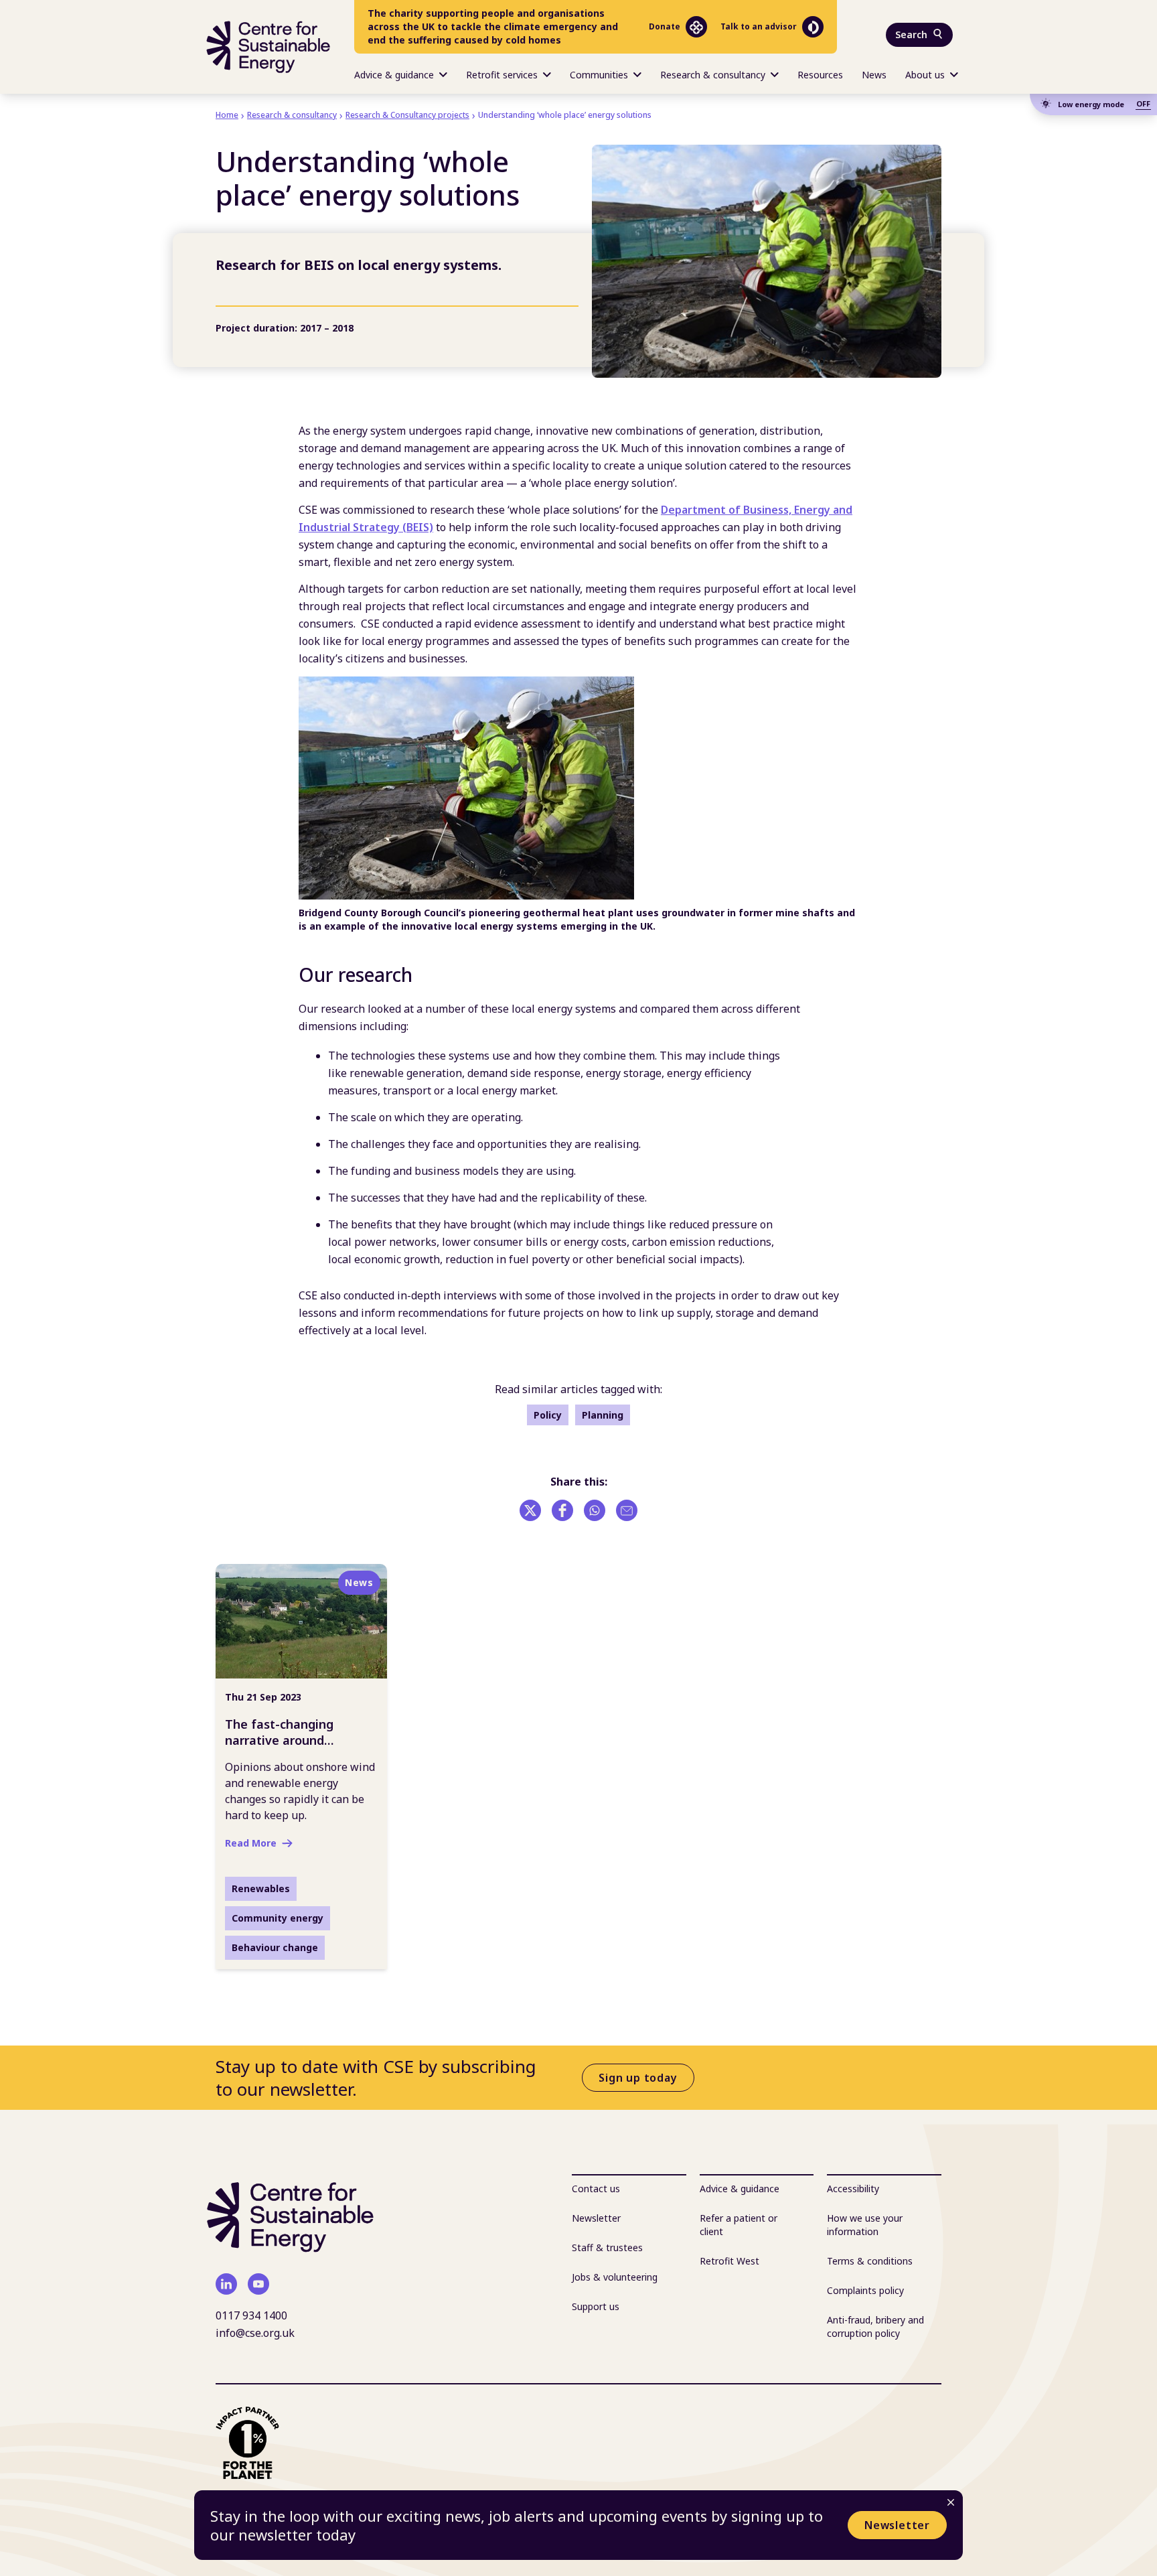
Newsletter (897, 2525)
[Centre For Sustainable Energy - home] (268, 47)
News (874, 75)
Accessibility (853, 2189)
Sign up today (638, 2078)
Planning (603, 1415)
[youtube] (258, 2284)
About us (925, 75)
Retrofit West (729, 2261)
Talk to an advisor (759, 26)
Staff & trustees (607, 2247)
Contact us (596, 2189)
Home (227, 115)
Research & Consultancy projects (407, 115)
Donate (665, 26)
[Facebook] (562, 1510)
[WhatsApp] (595, 1510)
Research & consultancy (713, 75)
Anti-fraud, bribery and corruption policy (875, 2327)
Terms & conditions (870, 2261)
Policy (548, 1415)
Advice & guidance (394, 75)
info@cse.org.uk (255, 2333)
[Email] (627, 1510)
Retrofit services (502, 75)
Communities (599, 75)
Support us (596, 2306)
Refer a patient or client (739, 2225)
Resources (820, 75)
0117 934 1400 (251, 2315)
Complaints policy (865, 2290)
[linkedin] (226, 2284)
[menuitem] (401, 74)
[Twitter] (530, 1510)
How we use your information (865, 2225)
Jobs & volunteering (615, 2277)
